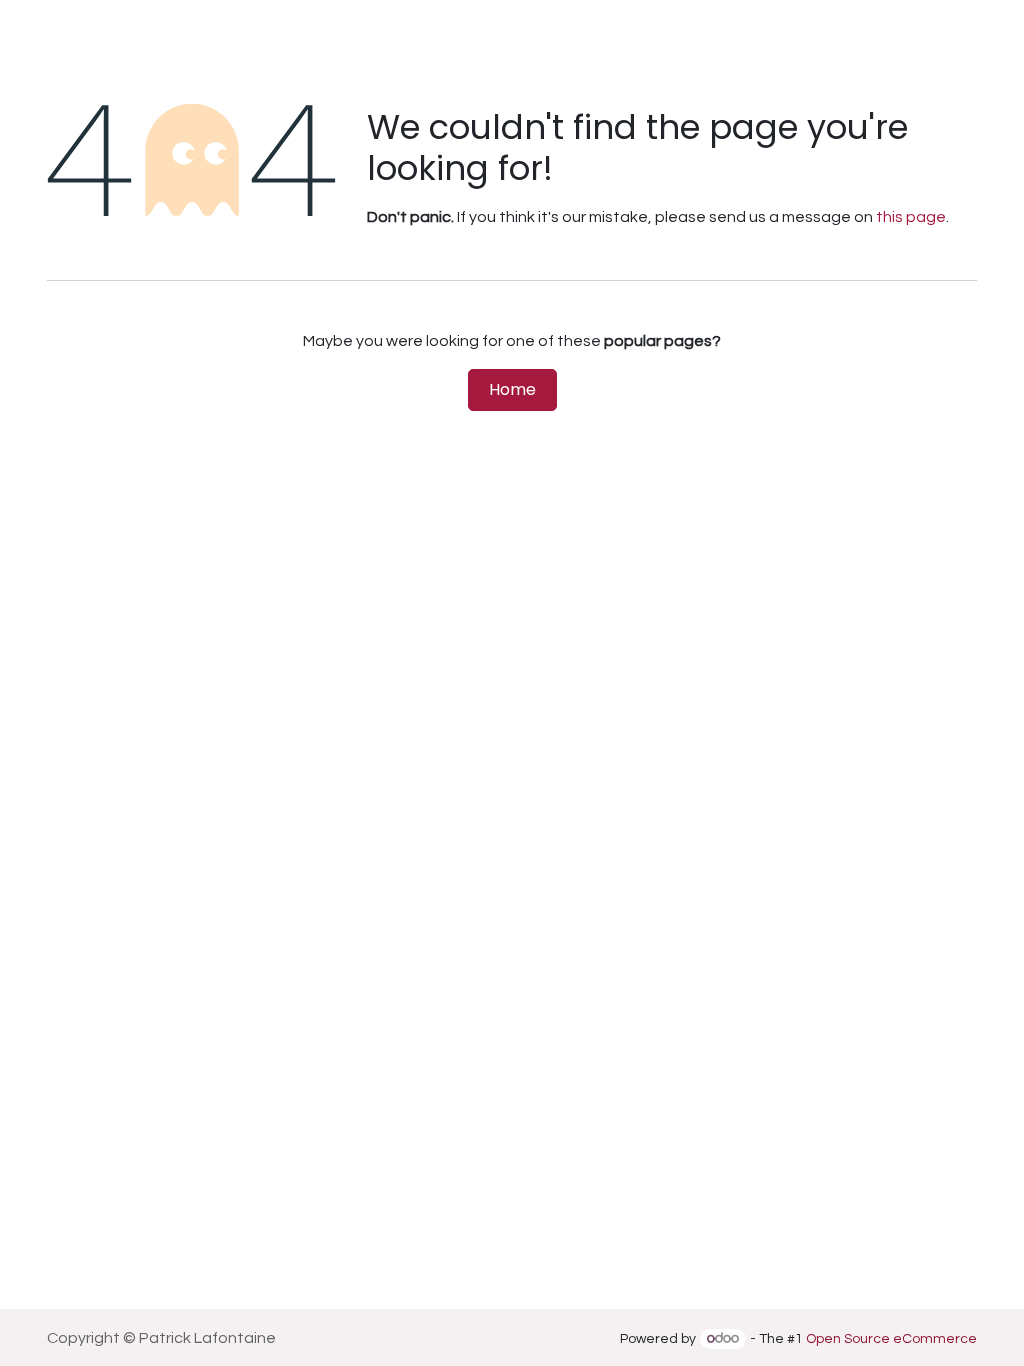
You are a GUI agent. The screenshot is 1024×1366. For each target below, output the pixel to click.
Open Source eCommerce (891, 1339)
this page (911, 217)
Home (512, 389)
